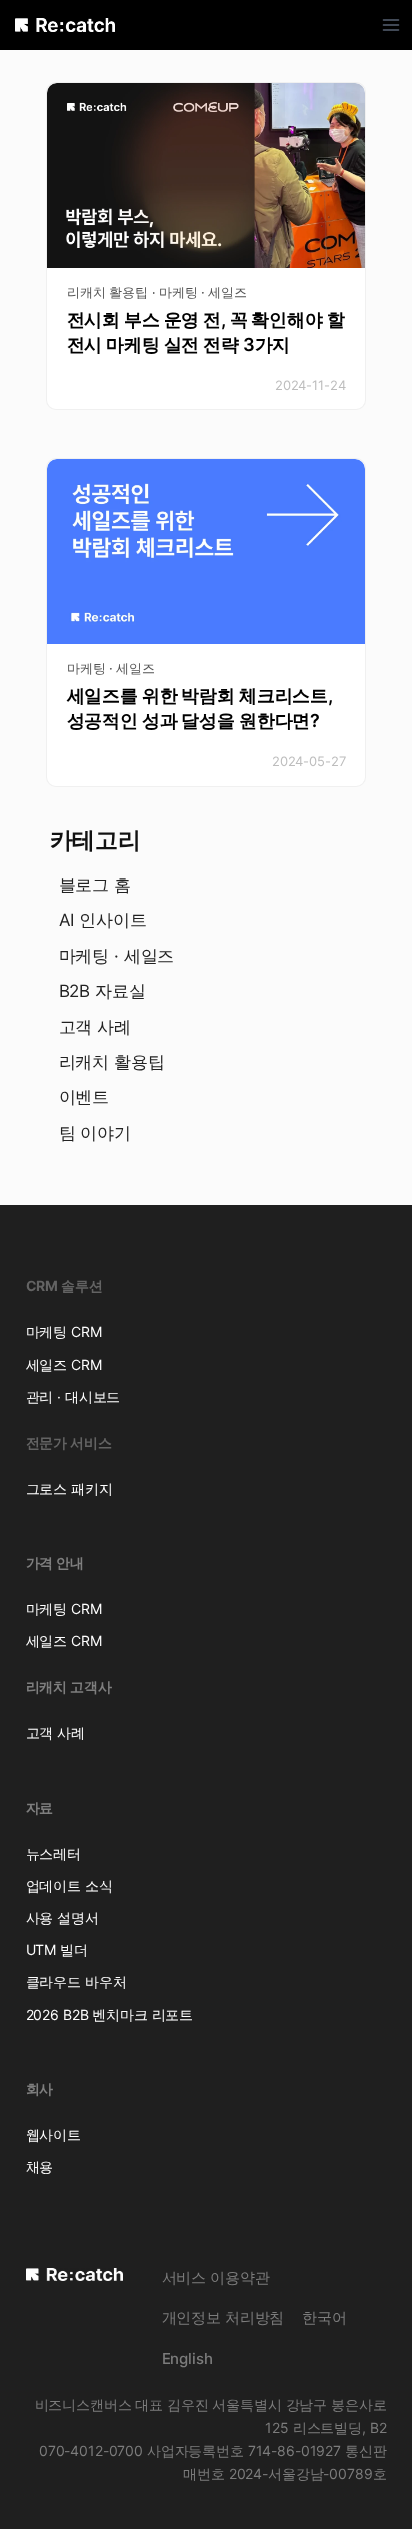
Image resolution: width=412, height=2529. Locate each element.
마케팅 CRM (64, 1331)
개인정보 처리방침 (223, 2317)
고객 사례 (95, 1027)
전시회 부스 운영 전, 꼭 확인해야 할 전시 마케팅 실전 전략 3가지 (206, 332)
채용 (40, 2166)
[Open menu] (392, 24)
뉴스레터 (53, 1853)
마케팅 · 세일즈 (203, 292)
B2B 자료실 (102, 991)
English (187, 2358)
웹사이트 (53, 2134)
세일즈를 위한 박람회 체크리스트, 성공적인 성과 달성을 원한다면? (200, 708)
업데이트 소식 (69, 1885)
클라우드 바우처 (76, 1981)
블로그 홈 (95, 885)
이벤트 (84, 1097)
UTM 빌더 (57, 1949)
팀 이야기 (95, 1133)
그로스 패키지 (69, 1488)
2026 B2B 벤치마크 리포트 (110, 2014)
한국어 (324, 2317)
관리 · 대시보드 (73, 1396)
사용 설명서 (62, 1917)
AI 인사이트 (103, 920)
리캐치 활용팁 (107, 292)
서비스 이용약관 (216, 2277)
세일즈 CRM (64, 1364)
